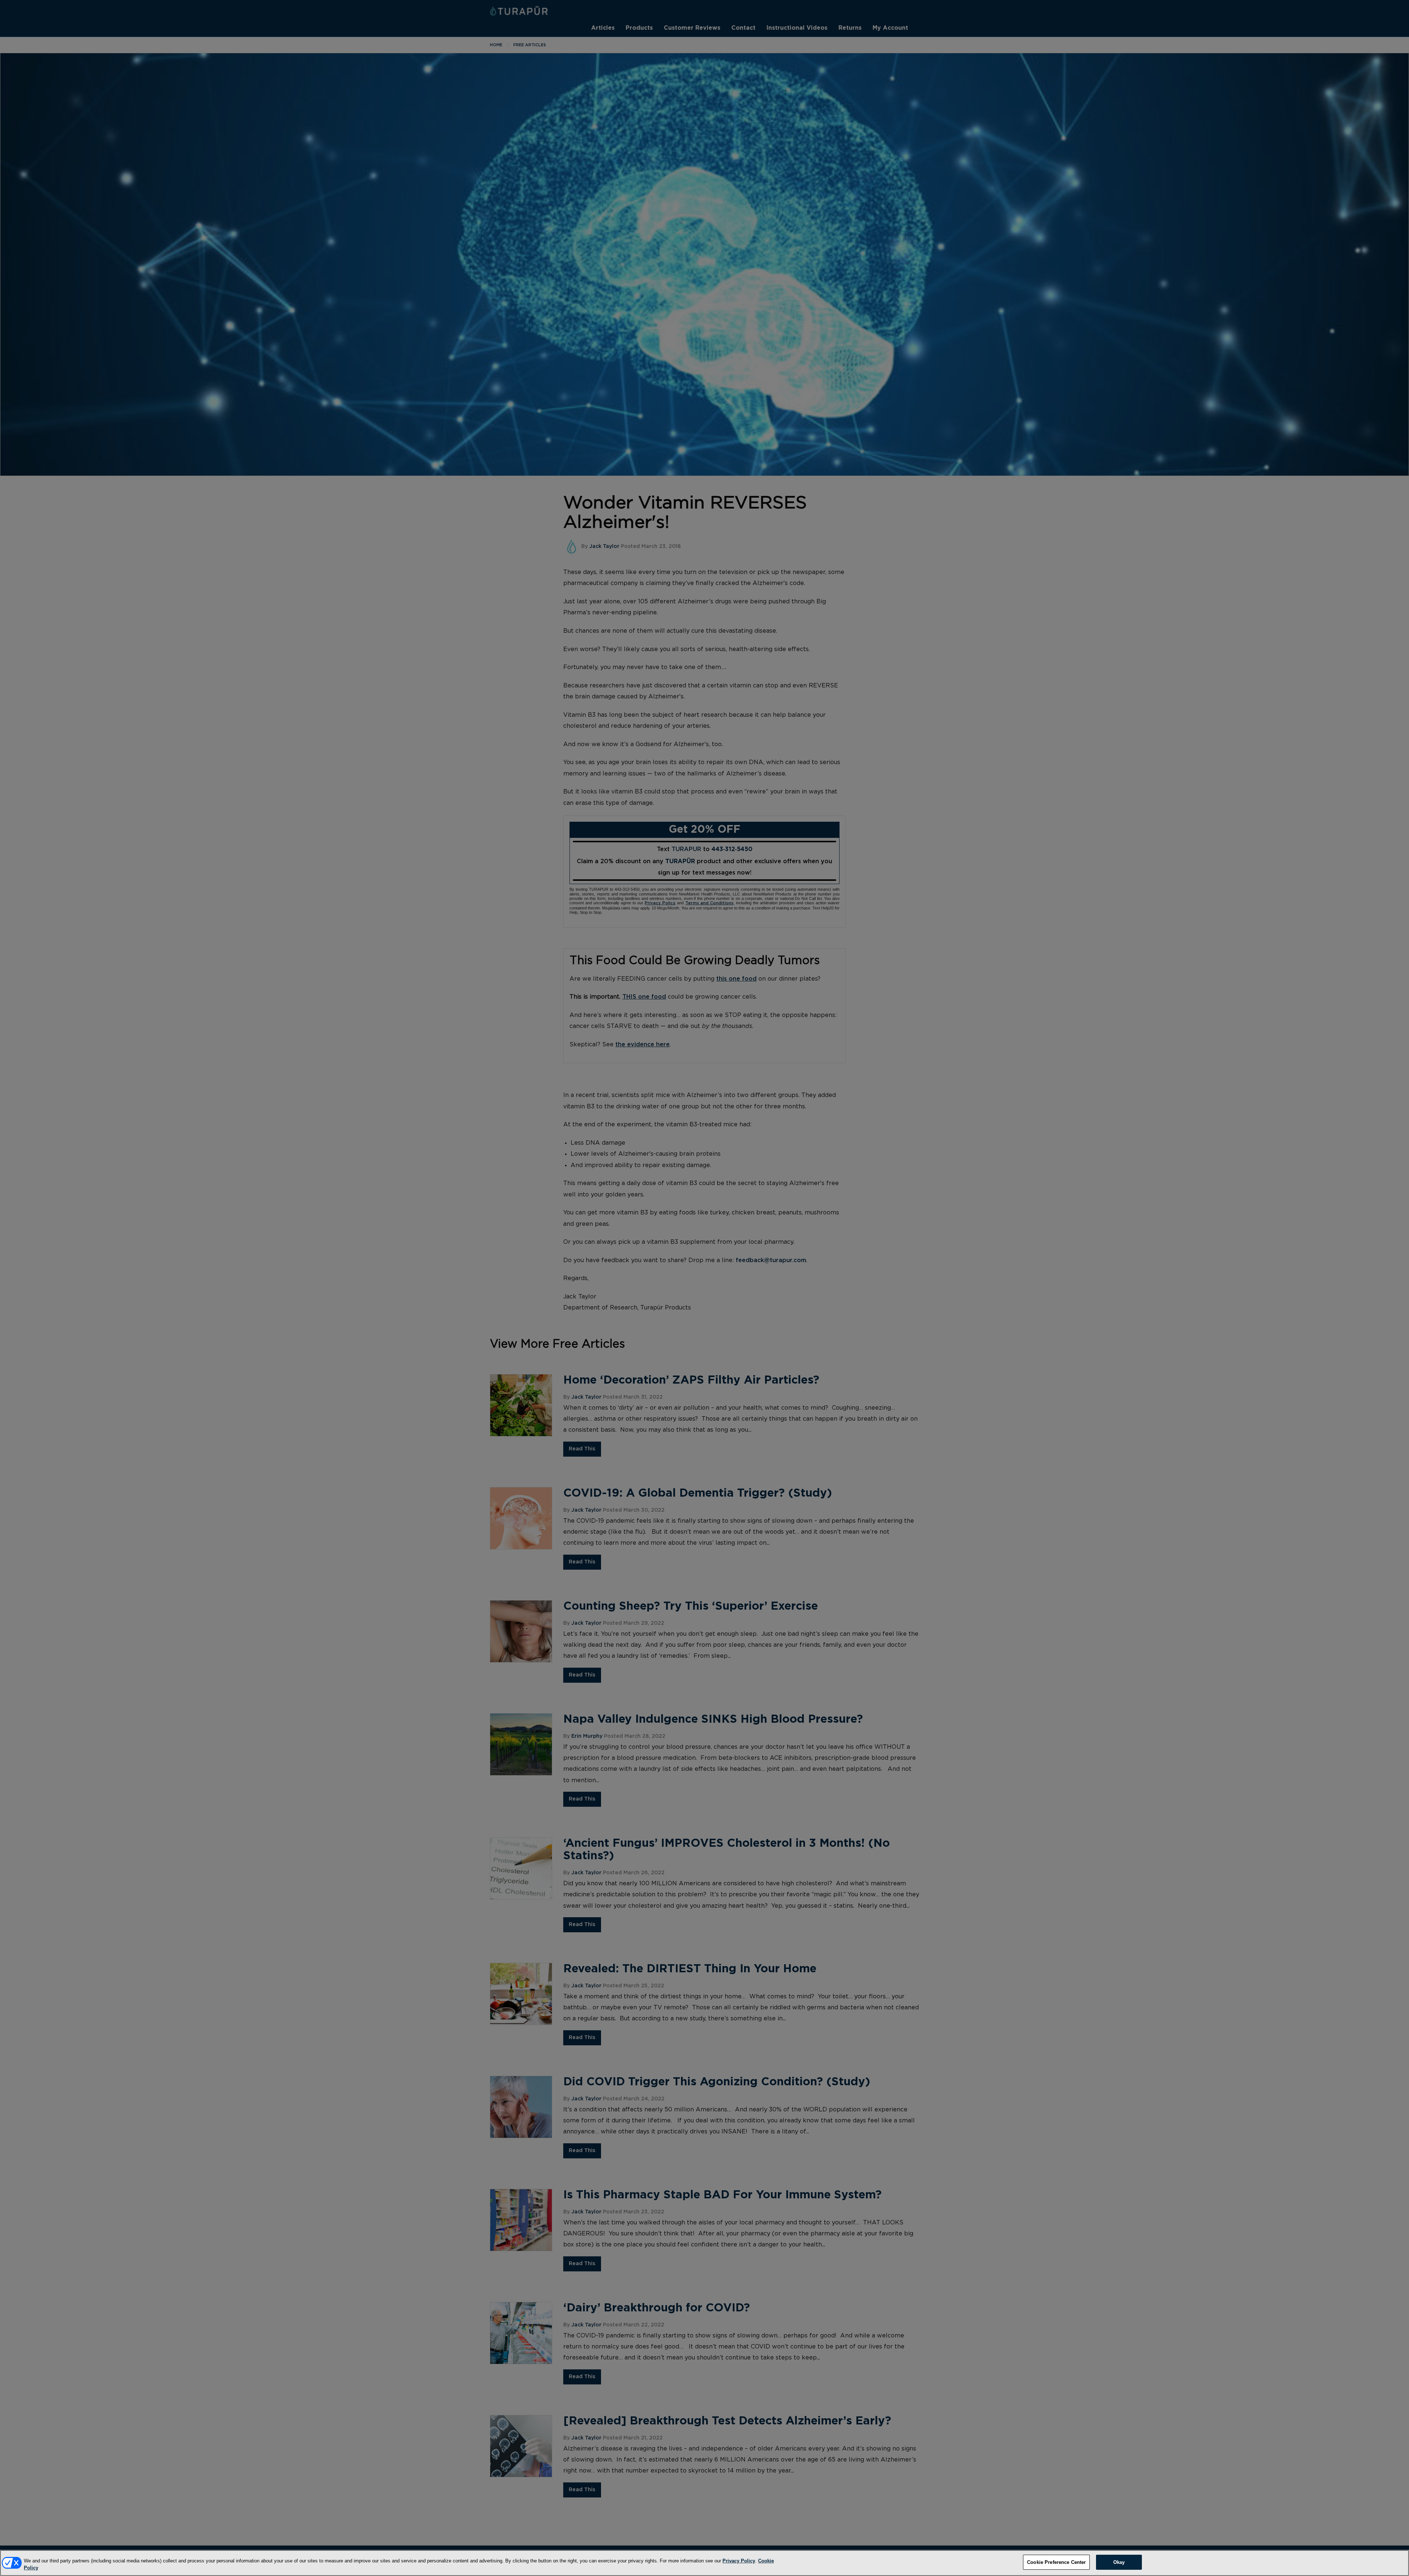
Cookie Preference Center (1056, 2562)
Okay (1119, 2562)
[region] (704, 2563)
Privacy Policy (739, 2561)
